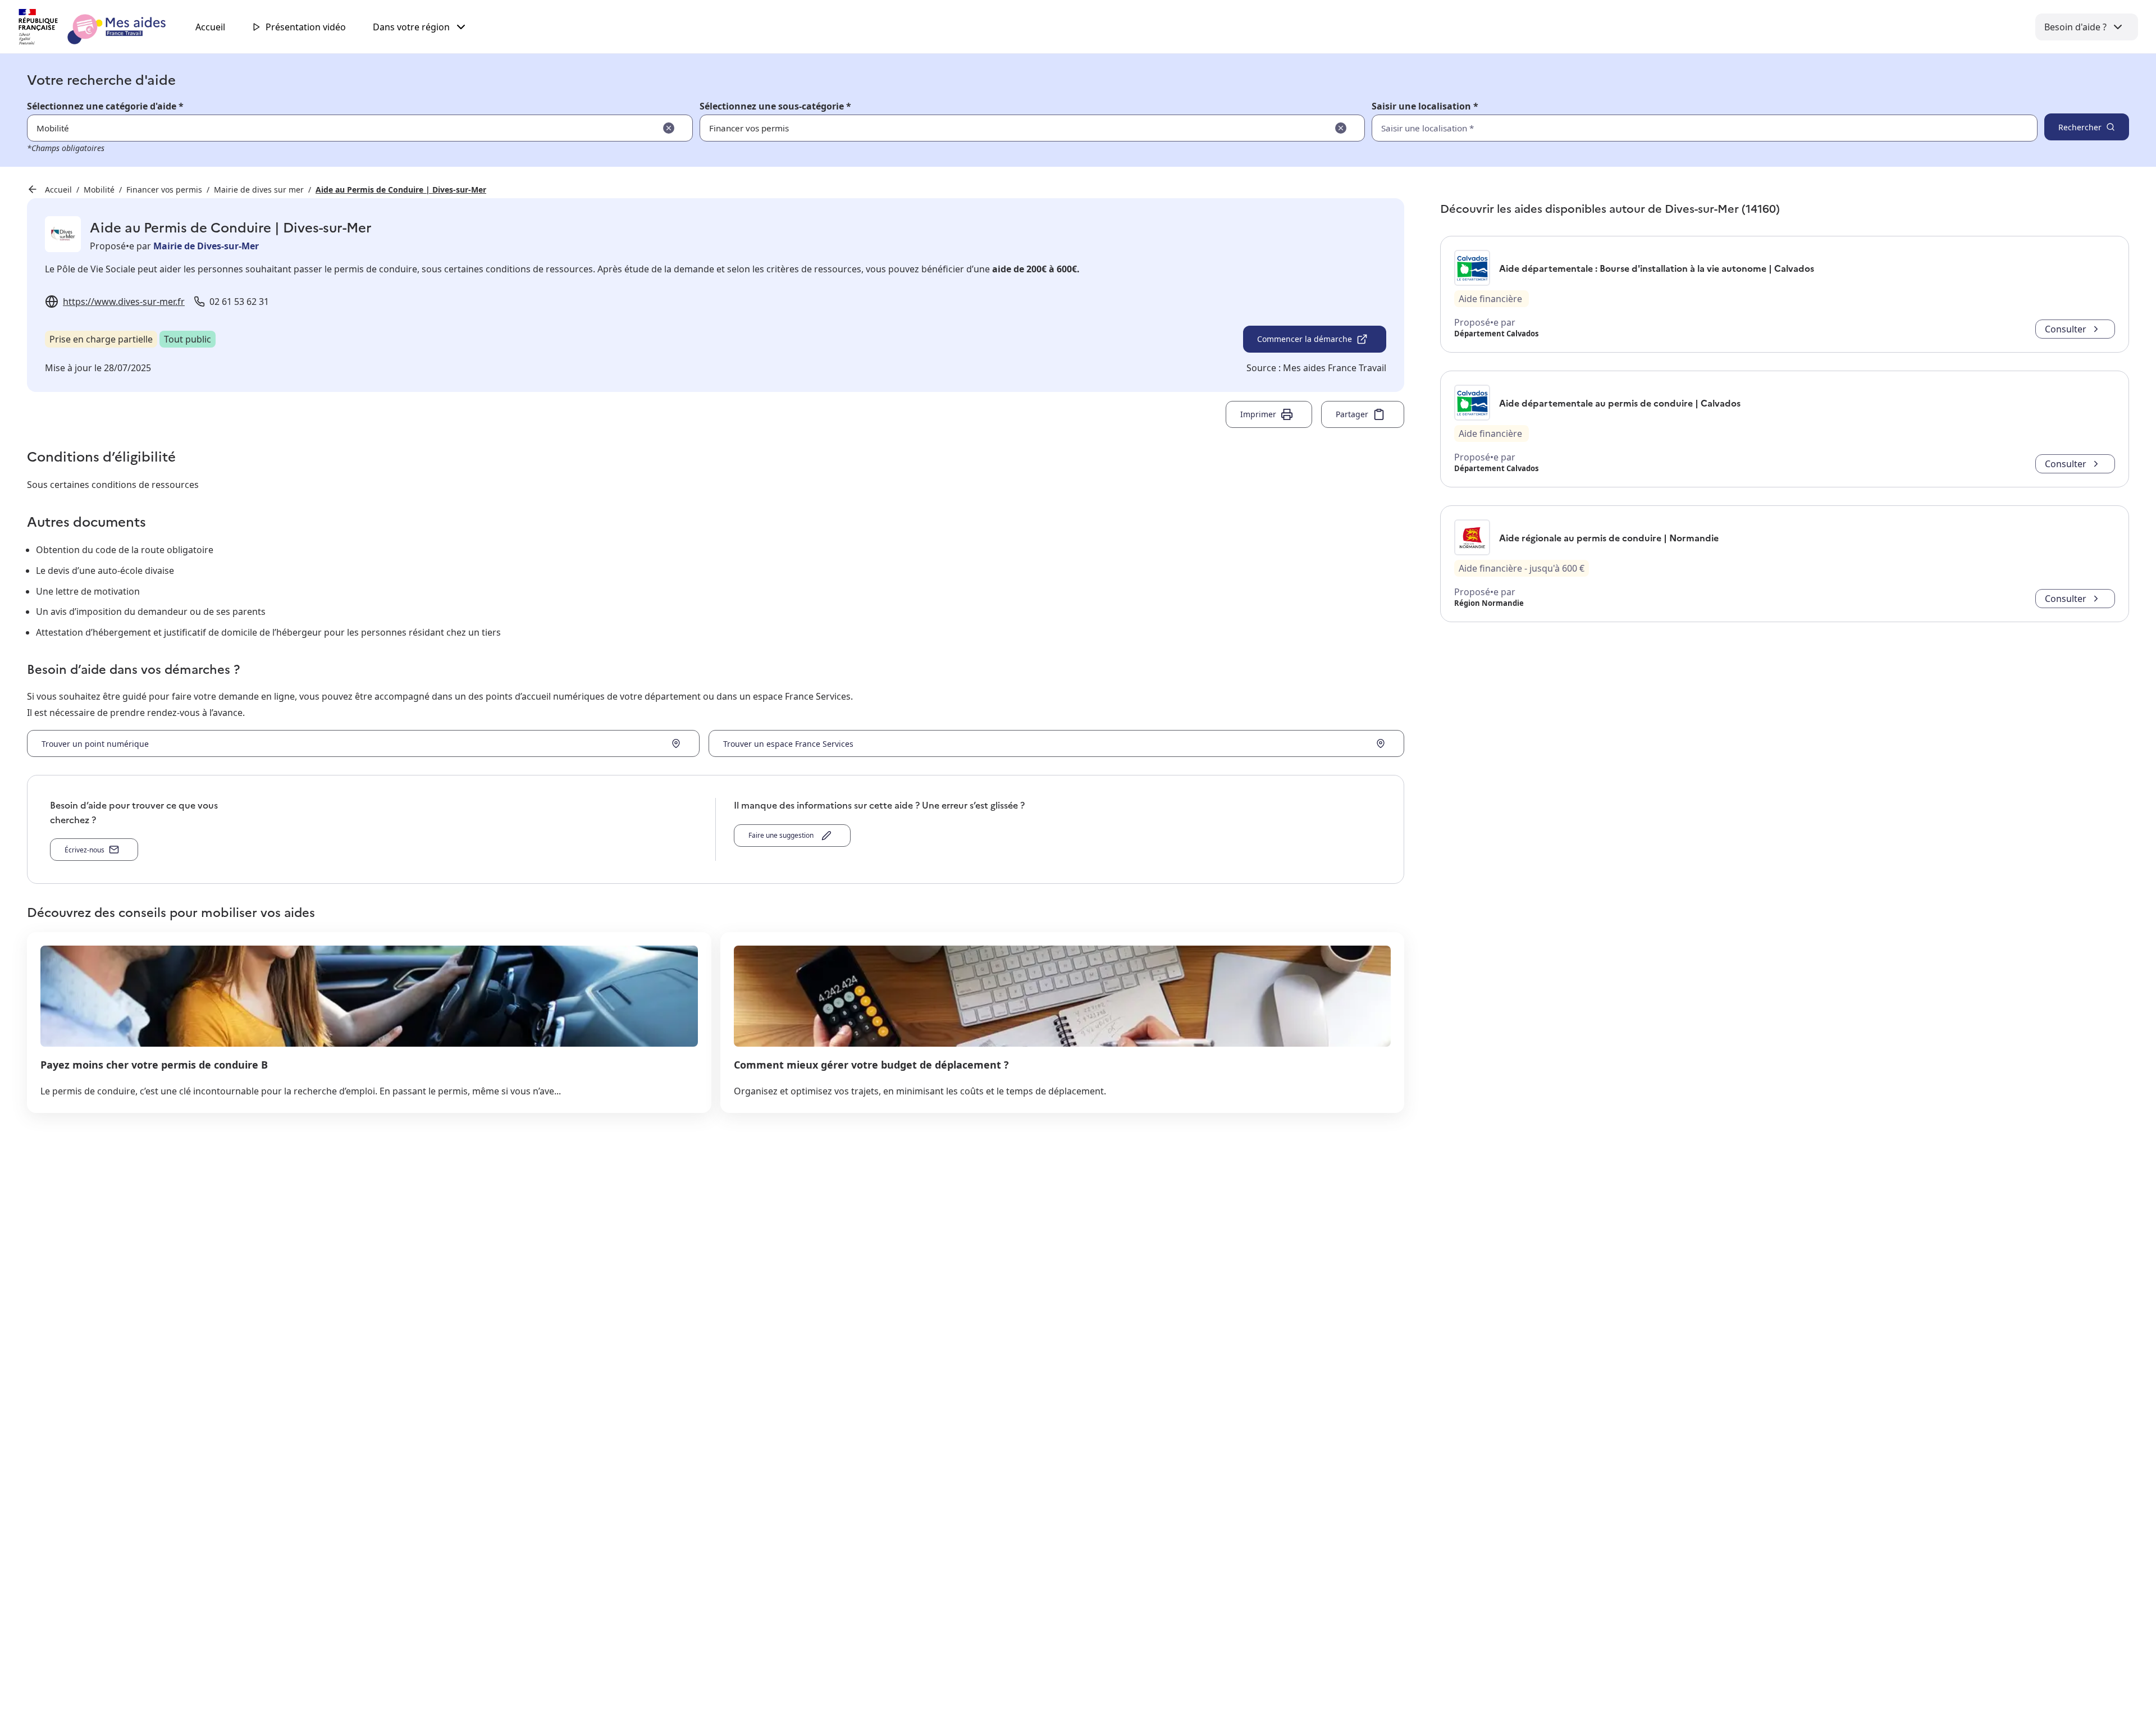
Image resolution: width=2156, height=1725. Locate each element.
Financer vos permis (164, 190)
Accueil (210, 27)
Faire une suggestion (783, 835)
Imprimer (1258, 414)
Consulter (2066, 329)
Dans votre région (411, 27)
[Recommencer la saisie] (669, 128)
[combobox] (1680, 128)
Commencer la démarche (1305, 339)
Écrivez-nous (84, 850)
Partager (1352, 414)
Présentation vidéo (306, 27)
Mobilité (99, 190)
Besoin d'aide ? (2075, 27)
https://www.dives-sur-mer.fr (124, 302)
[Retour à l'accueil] (102, 27)
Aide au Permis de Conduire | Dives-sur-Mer (401, 190)
